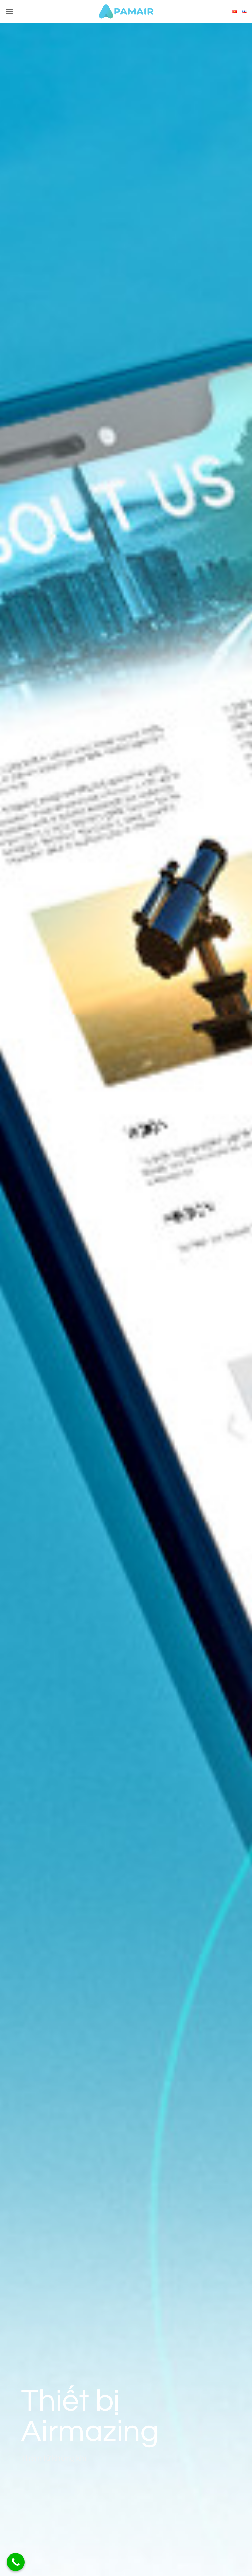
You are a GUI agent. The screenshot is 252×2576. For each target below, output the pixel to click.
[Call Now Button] (16, 2562)
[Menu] (9, 11)
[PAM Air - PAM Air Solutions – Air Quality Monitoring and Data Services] (126, 11)
